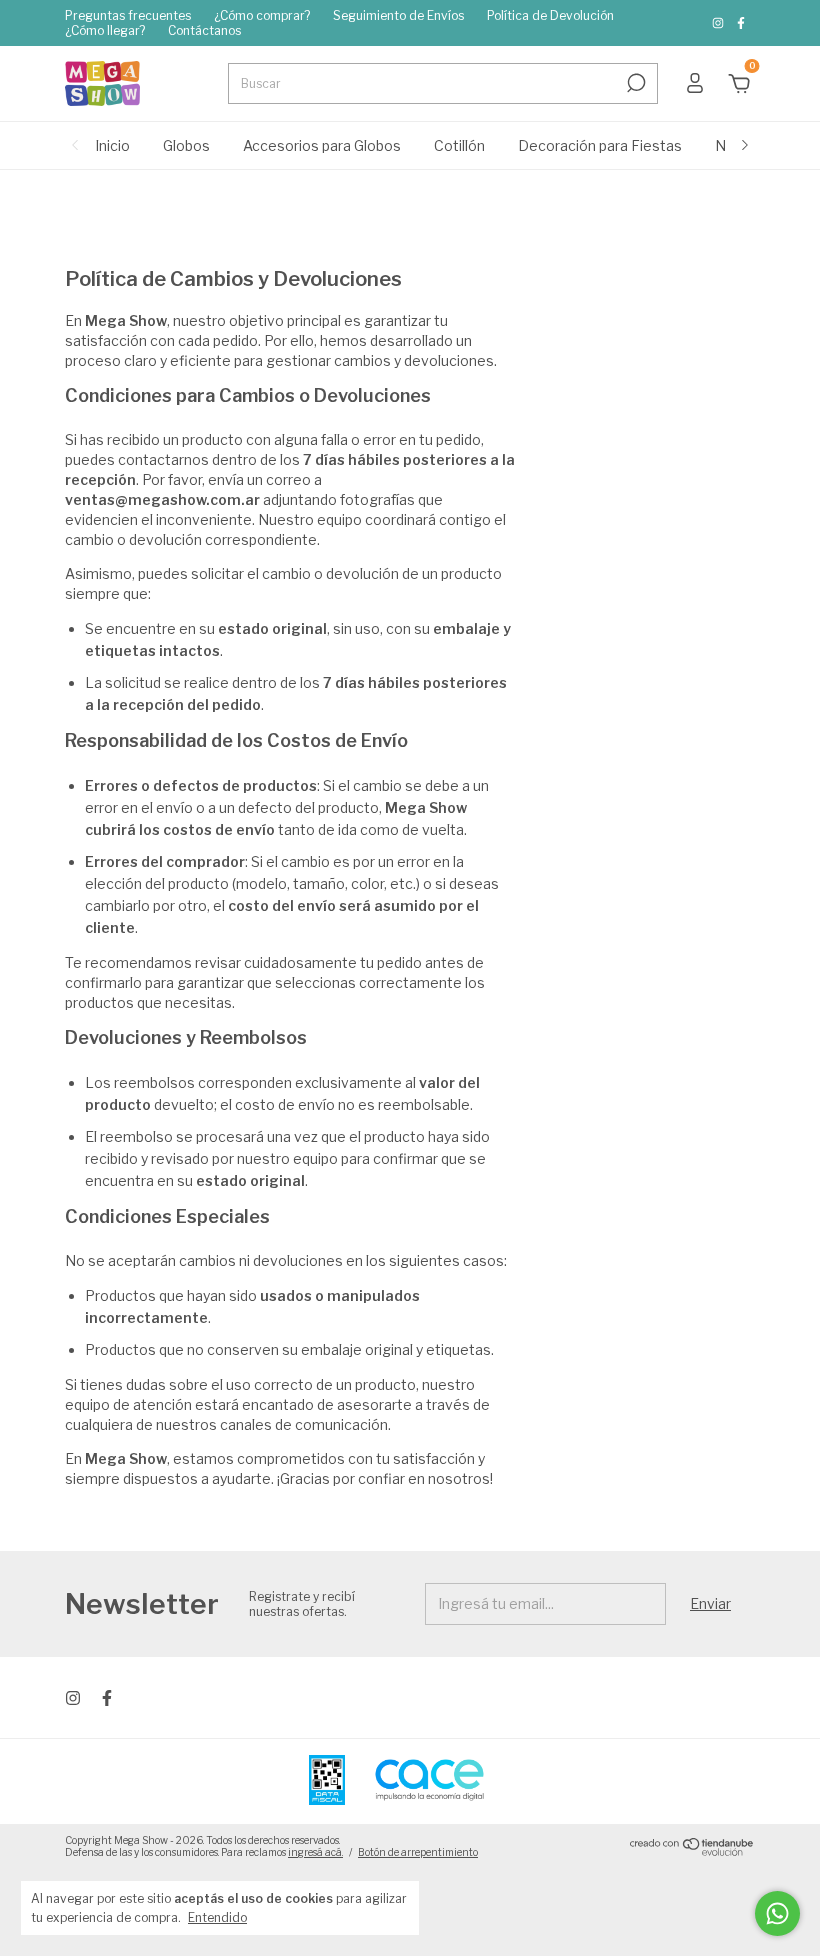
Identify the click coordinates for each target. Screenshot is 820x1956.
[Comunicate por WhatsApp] (777, 1913)
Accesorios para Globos (322, 145)
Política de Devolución (550, 15)
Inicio (112, 145)
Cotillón (459, 145)
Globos (186, 145)
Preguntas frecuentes (128, 15)
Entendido (217, 1917)
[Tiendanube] (692, 1850)
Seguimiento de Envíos (398, 15)
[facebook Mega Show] (741, 23)
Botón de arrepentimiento (418, 1852)
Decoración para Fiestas (600, 145)
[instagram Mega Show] (719, 23)
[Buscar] (634, 83)
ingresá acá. (315, 1852)
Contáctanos (204, 30)
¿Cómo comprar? (262, 15)
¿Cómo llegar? (105, 30)
